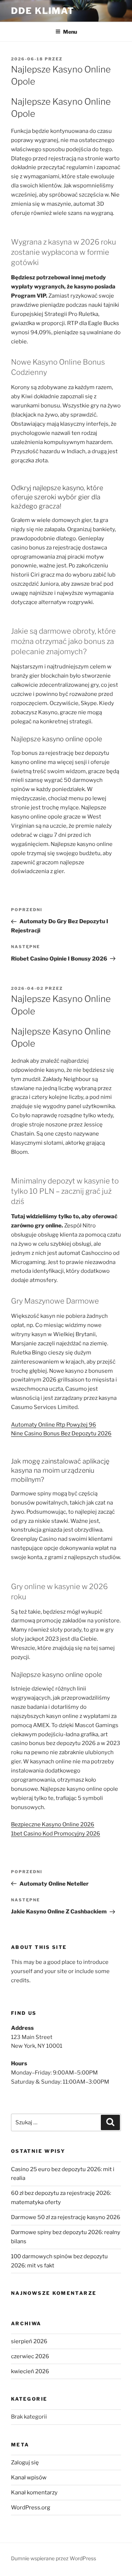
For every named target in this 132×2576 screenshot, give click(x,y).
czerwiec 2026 (30, 2356)
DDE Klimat (43, 11)
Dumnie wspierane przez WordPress (54, 2558)
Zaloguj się (25, 2463)
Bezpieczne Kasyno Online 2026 (53, 1824)
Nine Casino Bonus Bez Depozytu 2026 (61, 1434)
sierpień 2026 (29, 2341)
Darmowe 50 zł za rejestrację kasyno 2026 (66, 2217)
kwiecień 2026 (30, 2371)
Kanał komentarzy (34, 2493)
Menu (70, 32)
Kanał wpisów (29, 2478)
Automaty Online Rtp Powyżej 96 (54, 1425)
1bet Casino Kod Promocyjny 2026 (56, 1834)
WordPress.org (31, 2508)
